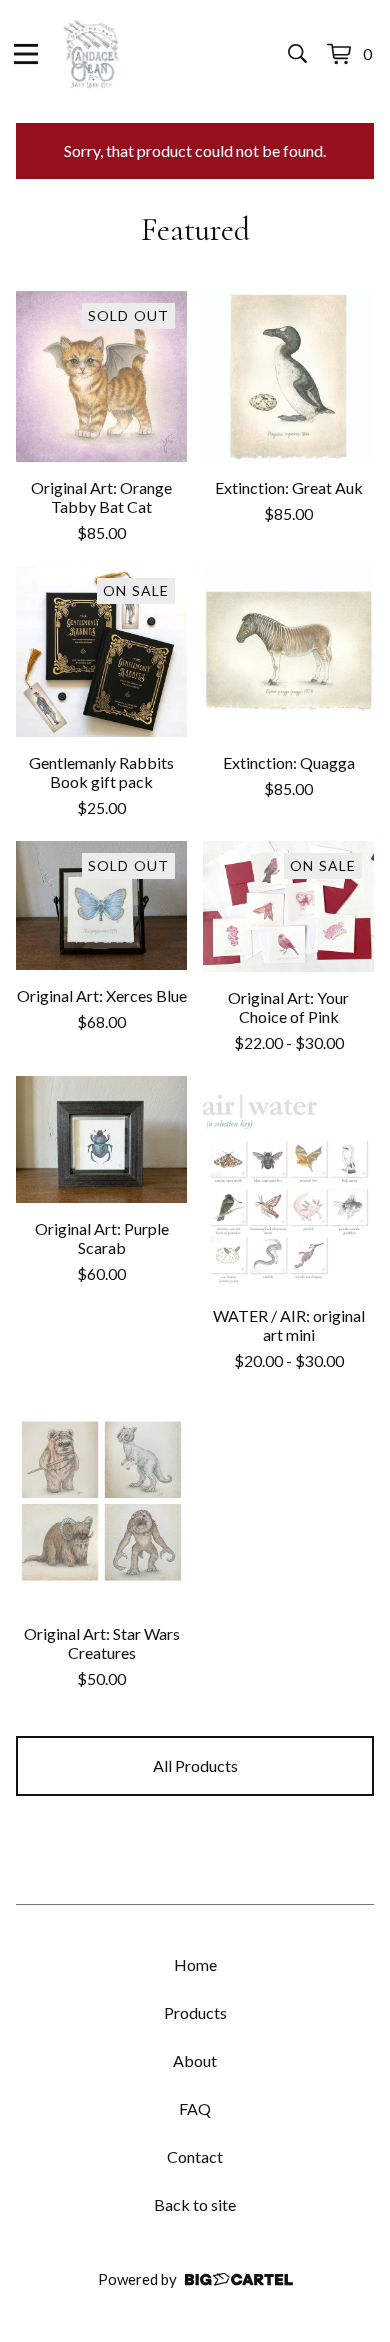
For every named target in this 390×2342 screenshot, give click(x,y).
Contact (195, 2156)
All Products (195, 1765)
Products (195, 2012)
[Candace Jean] (91, 53)
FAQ (195, 2108)
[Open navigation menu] (26, 54)
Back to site (195, 2204)
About (195, 2060)
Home (195, 1964)
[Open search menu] (297, 54)
